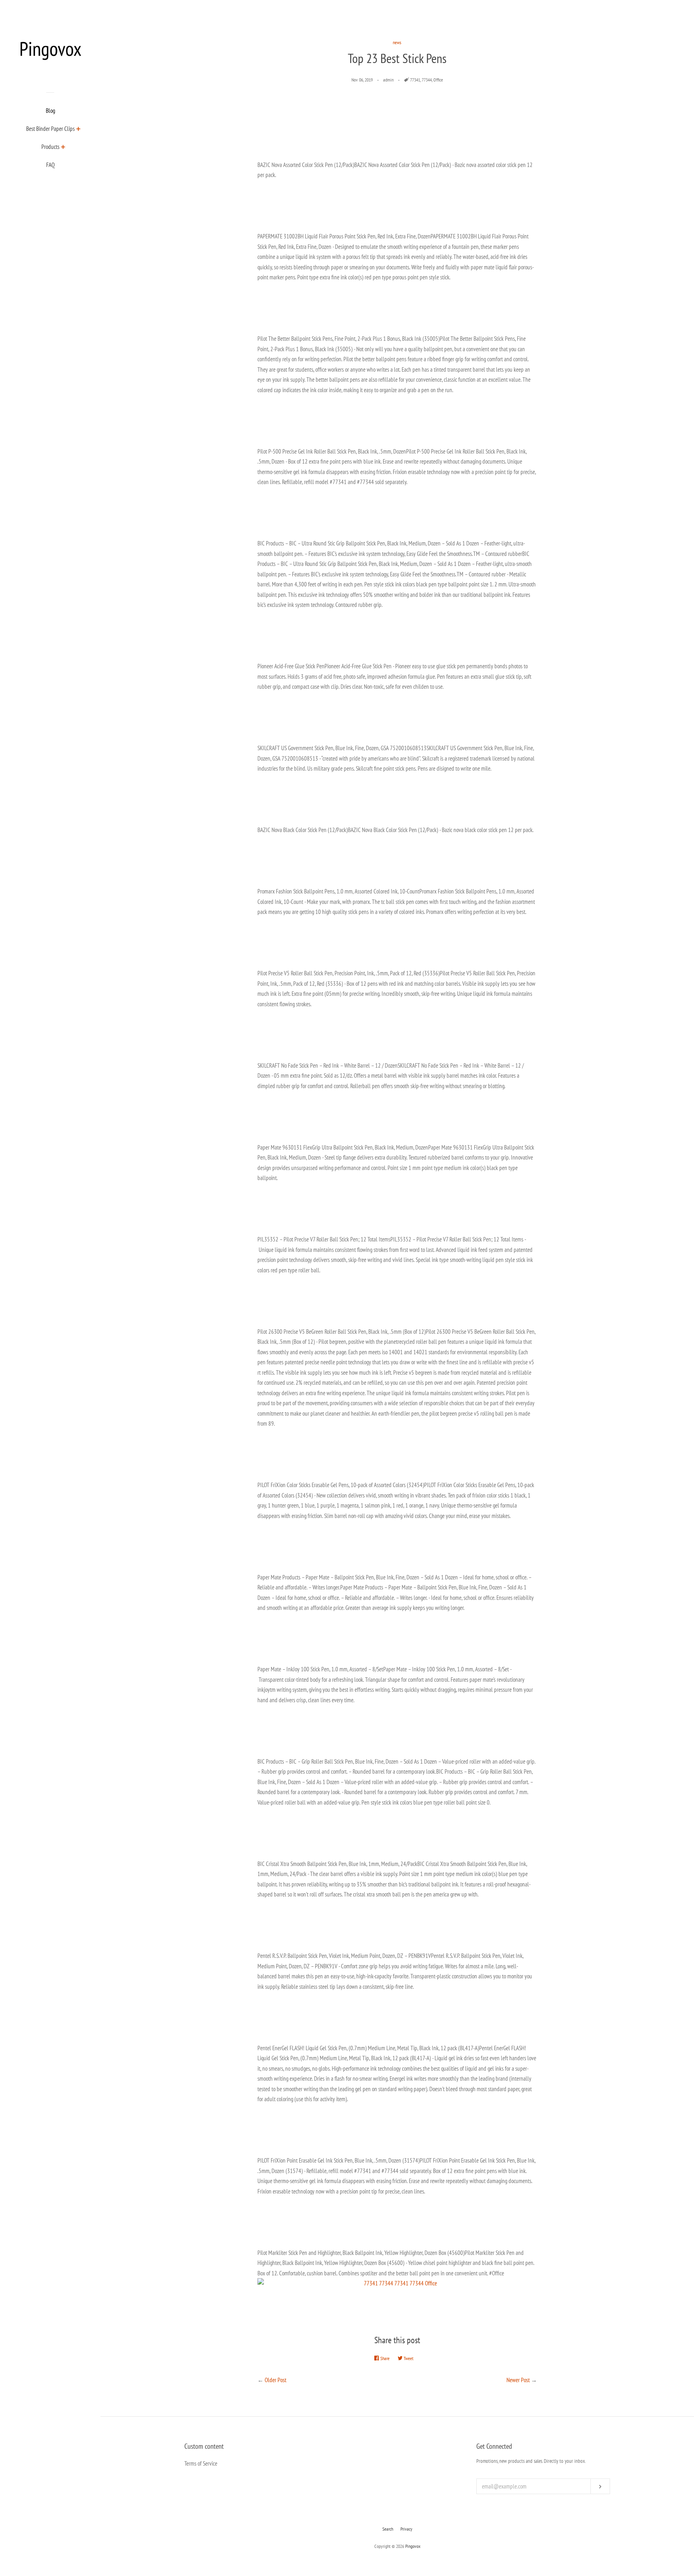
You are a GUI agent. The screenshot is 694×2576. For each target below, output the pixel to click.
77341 (415, 80)
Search (388, 2529)
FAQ (50, 165)
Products (50, 147)
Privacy (406, 2529)
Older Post (276, 2380)
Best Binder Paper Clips (50, 129)
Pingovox (413, 2546)
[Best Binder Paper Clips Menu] (79, 130)
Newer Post (518, 2380)
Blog (50, 111)
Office (438, 80)
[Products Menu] (63, 148)
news (397, 42)
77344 (427, 80)
